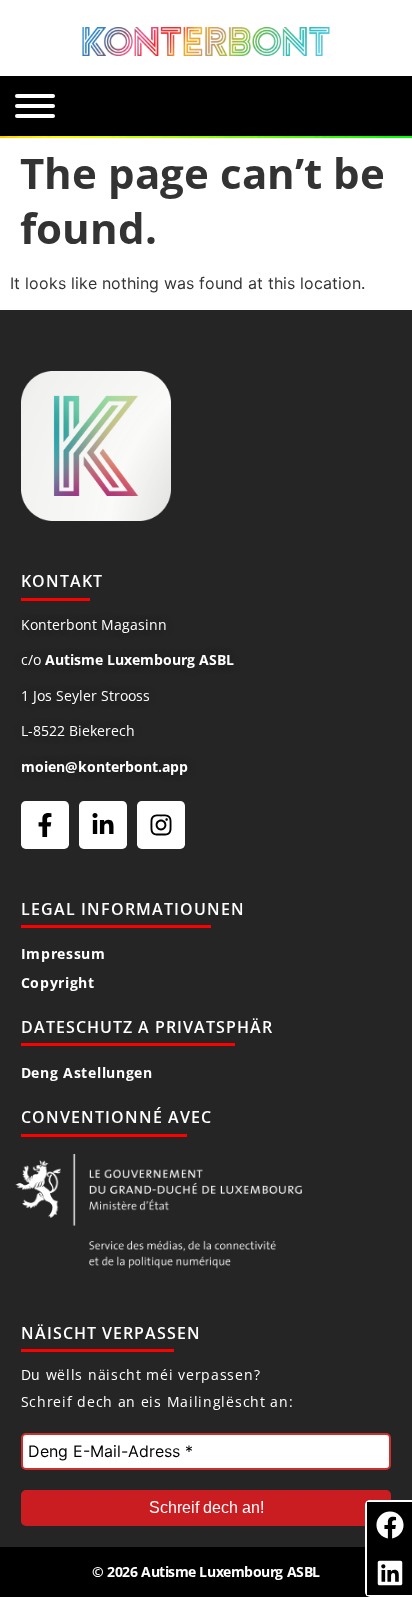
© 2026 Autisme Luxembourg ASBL (206, 1571)
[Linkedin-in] (103, 825)
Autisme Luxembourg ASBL (139, 659)
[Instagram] (161, 825)
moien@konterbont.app (104, 766)
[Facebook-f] (45, 825)
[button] (389, 1524)
